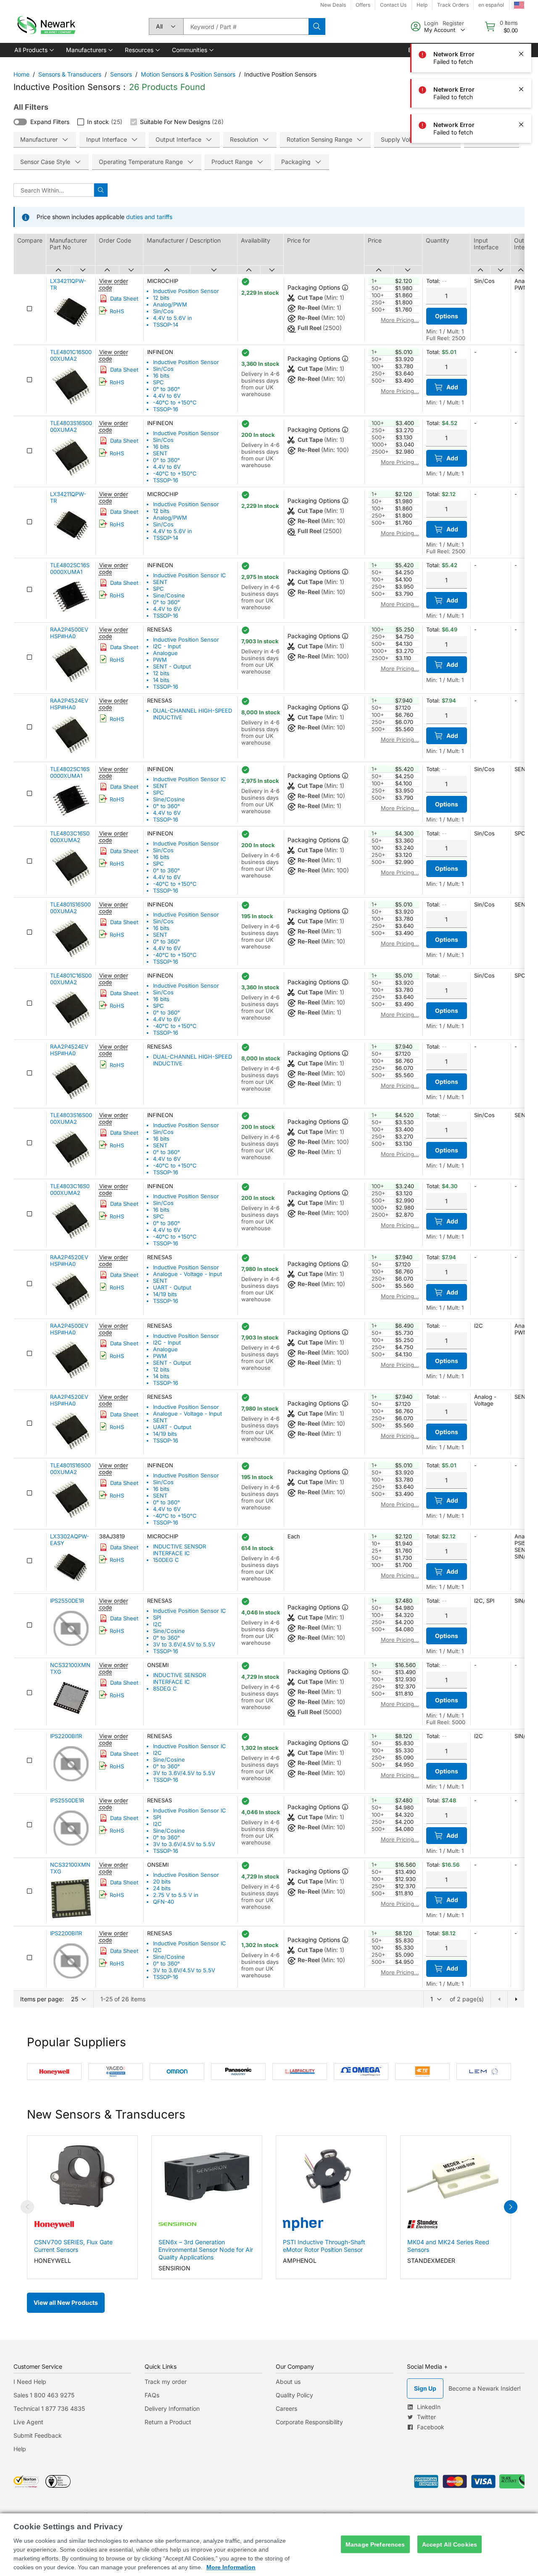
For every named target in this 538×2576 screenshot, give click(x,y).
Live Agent (28, 2422)
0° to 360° (166, 389)
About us (288, 2382)
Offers (363, 5)
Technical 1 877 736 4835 (49, 2408)
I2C (157, 1624)
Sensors (121, 74)
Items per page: (42, 1999)
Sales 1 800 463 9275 (44, 2395)
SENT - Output (172, 666)
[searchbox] (246, 26)
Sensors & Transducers (70, 74)
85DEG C (165, 1688)
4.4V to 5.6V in (173, 318)
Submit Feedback (38, 2435)
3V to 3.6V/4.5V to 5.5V (184, 1644)
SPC (158, 382)
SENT (160, 453)
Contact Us (393, 5)
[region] (269, 2545)
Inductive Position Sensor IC (190, 575)
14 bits (161, 680)
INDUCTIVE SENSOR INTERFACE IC (179, 1550)
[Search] (317, 26)
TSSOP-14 (166, 325)
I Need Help (30, 2382)
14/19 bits (165, 1294)
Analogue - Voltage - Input (187, 1274)
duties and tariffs (149, 217)
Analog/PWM (170, 304)
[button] (33, 50)
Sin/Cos (163, 311)
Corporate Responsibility (309, 2422)
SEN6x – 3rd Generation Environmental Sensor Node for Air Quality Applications (206, 2250)
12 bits (161, 298)
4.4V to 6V (167, 396)
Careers (286, 2408)
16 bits (161, 375)
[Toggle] (20, 122)
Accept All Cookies (450, 2544)
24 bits (162, 1888)
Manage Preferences (375, 2544)
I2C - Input (167, 646)
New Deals (333, 5)
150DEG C (166, 1560)
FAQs (152, 2395)
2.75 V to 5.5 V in (176, 1895)
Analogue (165, 653)
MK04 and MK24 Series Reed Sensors (448, 2246)
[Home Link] (45, 26)
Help (20, 2449)
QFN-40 (164, 1902)
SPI (157, 1617)
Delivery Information (172, 2408)
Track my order (166, 2382)
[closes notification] (521, 18)
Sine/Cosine (169, 595)
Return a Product (168, 2422)
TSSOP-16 (166, 409)
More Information (231, 2567)
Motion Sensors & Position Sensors (188, 74)
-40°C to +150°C (175, 402)
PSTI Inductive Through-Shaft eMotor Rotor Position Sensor (324, 2246)
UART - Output (172, 1287)
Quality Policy (294, 2395)
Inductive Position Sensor (186, 291)
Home (21, 74)
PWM (160, 660)
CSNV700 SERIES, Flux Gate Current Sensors (73, 2246)
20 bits (162, 1881)
